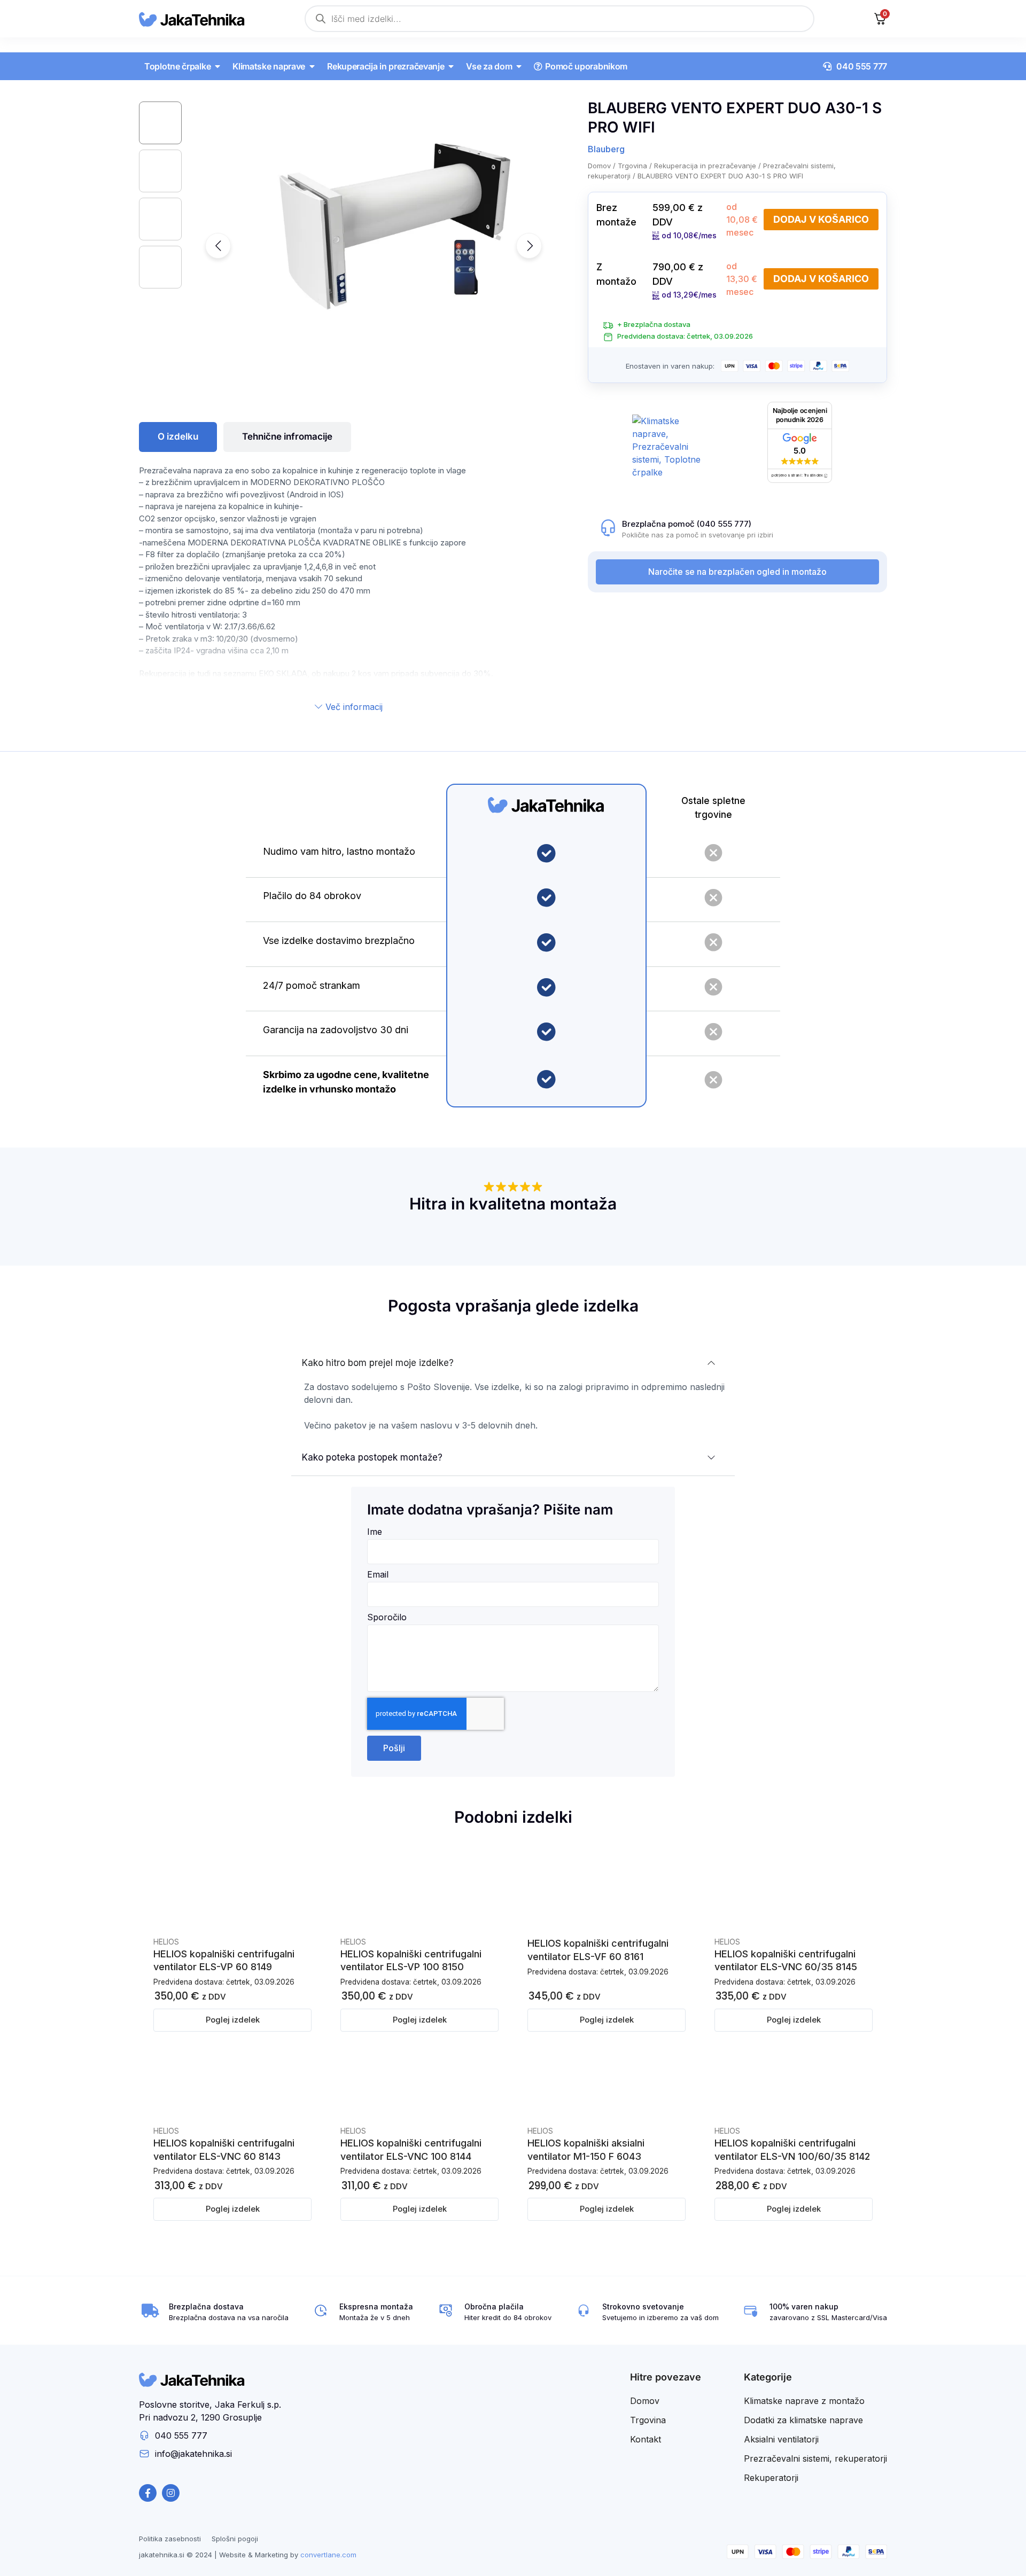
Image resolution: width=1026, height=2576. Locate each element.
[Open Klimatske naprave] (312, 66)
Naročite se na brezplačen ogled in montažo (737, 572)
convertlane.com (328, 2555)
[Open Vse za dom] (519, 66)
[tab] (178, 437)
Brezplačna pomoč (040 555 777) (687, 524)
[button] (218, 246)
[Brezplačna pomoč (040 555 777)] (608, 528)
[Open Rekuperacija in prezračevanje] (451, 66)
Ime (375, 1532)
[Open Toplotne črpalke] (217, 66)
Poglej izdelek (233, 2020)
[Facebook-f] (148, 2493)
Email (378, 1575)
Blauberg (606, 149)
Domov (599, 166)
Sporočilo (387, 1618)
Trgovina (632, 166)
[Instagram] (171, 2493)
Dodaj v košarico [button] (821, 219)
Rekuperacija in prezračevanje (705, 166)
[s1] (379, 220)
